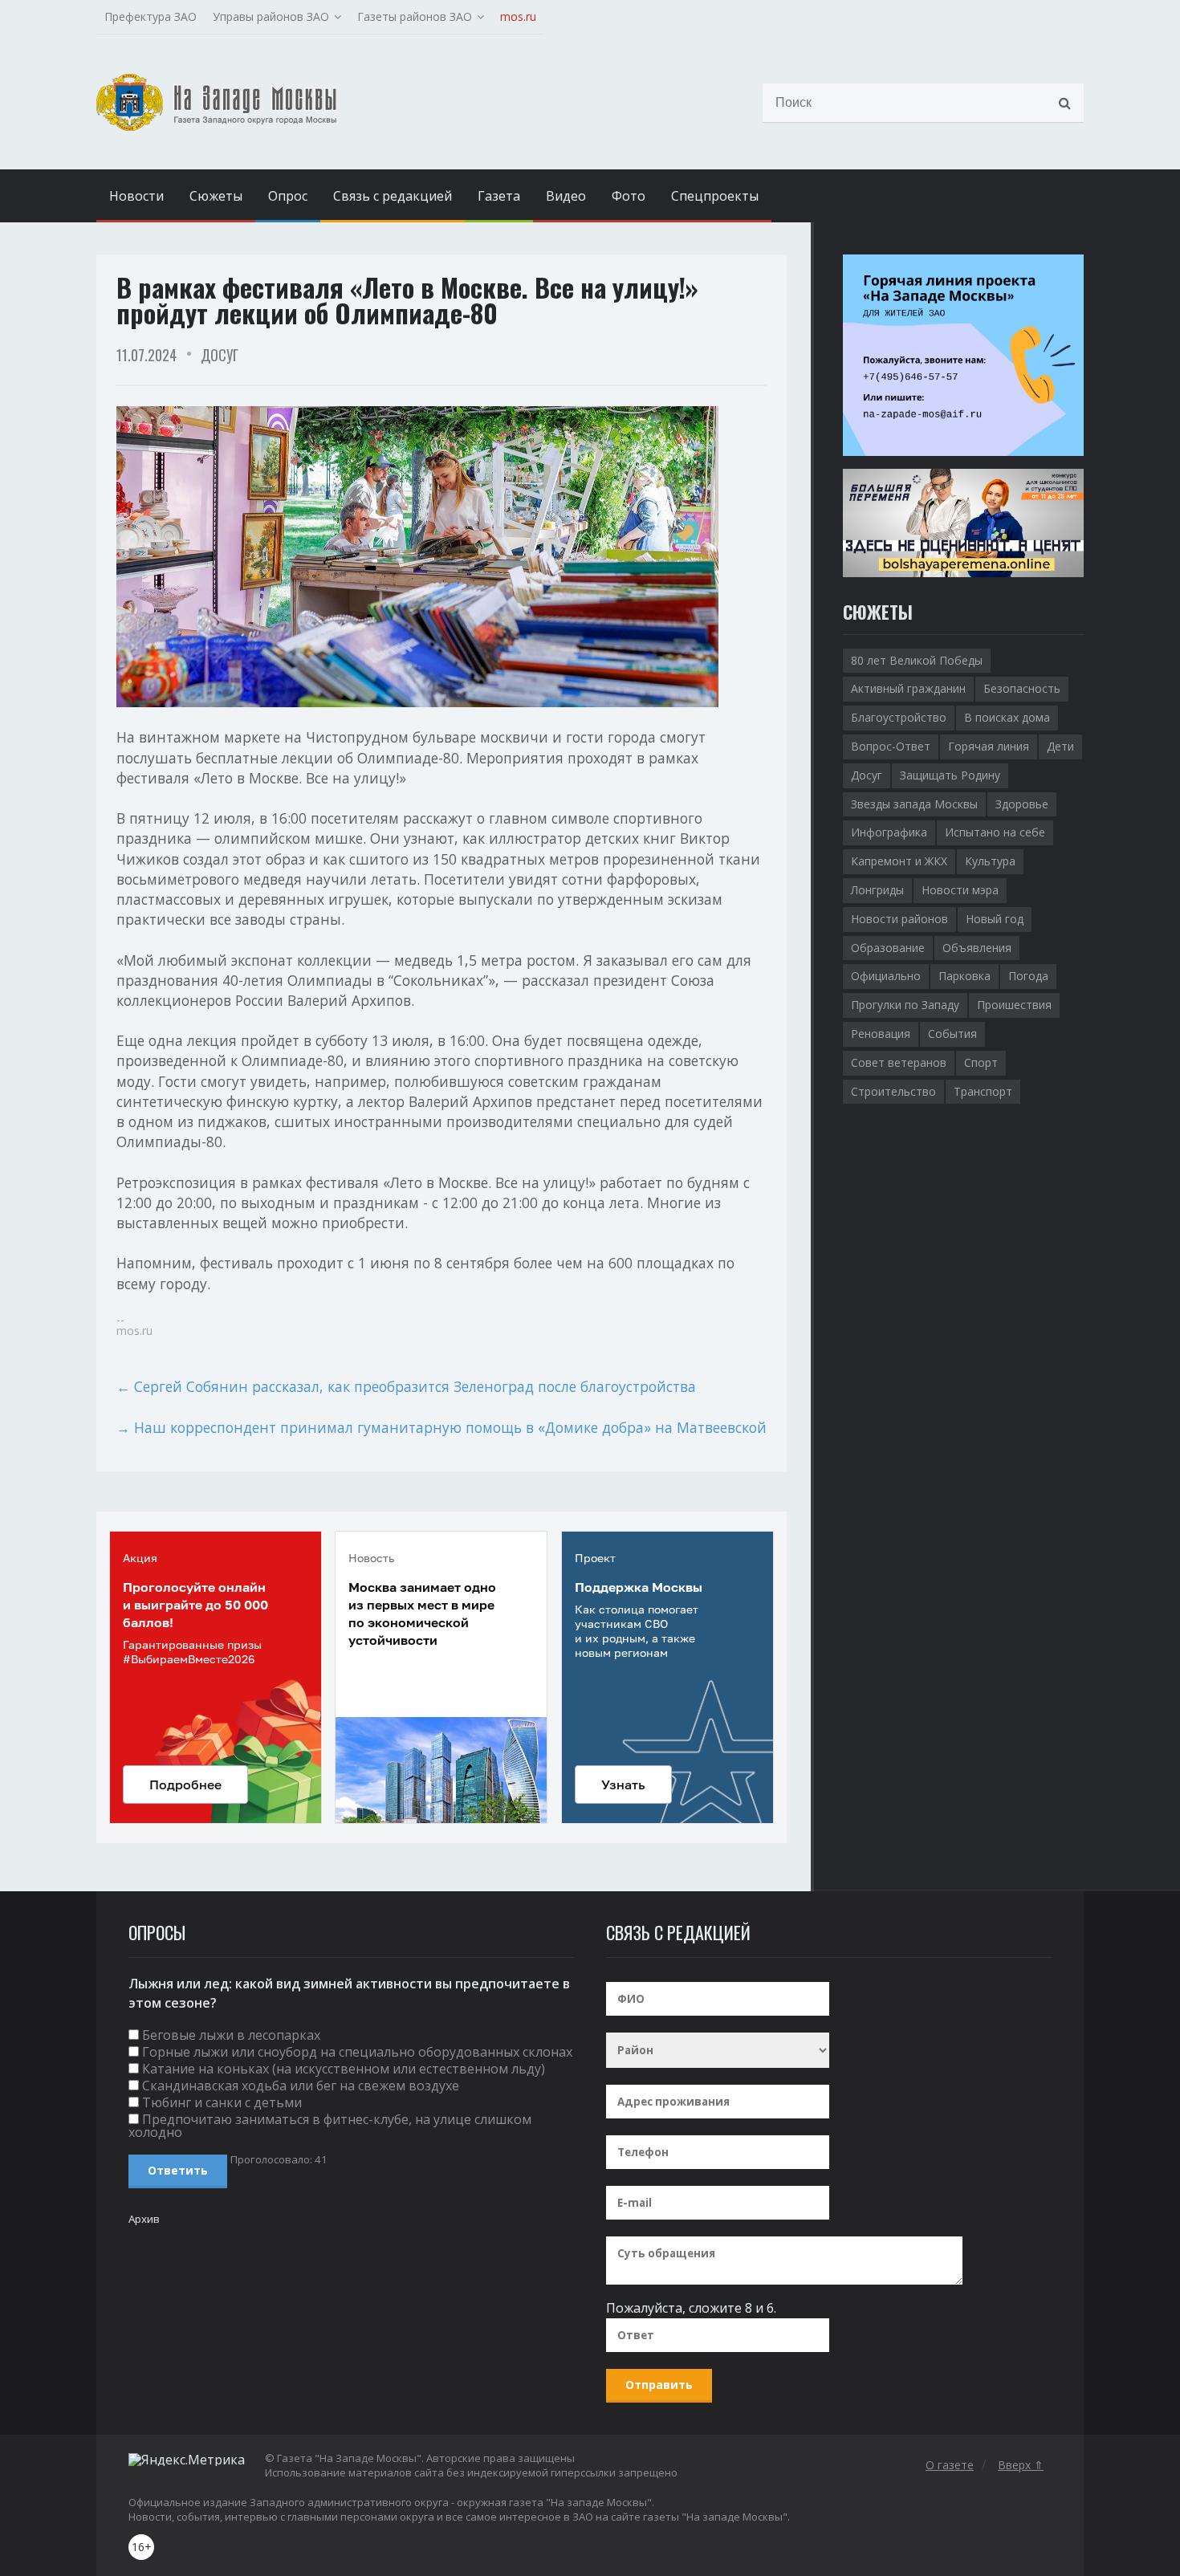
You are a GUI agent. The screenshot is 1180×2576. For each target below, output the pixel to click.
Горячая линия (989, 746)
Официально (886, 976)
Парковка (964, 976)
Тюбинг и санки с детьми (222, 2102)
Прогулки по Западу (905, 1005)
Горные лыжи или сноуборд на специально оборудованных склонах (357, 2052)
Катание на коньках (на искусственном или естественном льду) (344, 2069)
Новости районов (899, 919)
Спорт (981, 1062)
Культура (990, 861)
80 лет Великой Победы (917, 660)
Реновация (881, 1034)
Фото (629, 196)
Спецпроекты (715, 196)
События (952, 1034)
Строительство (893, 1091)
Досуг (220, 355)
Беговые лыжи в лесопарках (231, 2035)
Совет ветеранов (899, 1062)
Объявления (977, 948)
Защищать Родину (950, 775)
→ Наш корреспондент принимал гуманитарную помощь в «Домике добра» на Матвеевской (441, 1427)
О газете (950, 2465)
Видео (566, 196)
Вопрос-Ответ (891, 746)
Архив (144, 2219)
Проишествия (1014, 1005)
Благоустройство (899, 717)
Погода (1028, 976)
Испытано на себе (995, 832)
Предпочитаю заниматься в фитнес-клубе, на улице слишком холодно (330, 2126)
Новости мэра (960, 890)
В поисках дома (1007, 717)
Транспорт (983, 1091)
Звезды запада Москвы (914, 804)
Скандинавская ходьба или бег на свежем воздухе (301, 2086)
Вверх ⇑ (1021, 2465)
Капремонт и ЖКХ (899, 861)
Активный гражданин (908, 688)
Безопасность (1022, 688)
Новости (136, 196)
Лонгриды (877, 890)
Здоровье (1022, 804)
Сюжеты (216, 196)
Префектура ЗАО (151, 16)
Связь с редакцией (393, 196)
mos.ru (518, 16)
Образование (888, 948)
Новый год (995, 919)
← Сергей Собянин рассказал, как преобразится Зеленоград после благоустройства (406, 1386)
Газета (499, 196)
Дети (1060, 746)
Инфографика (889, 832)
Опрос (288, 196)
